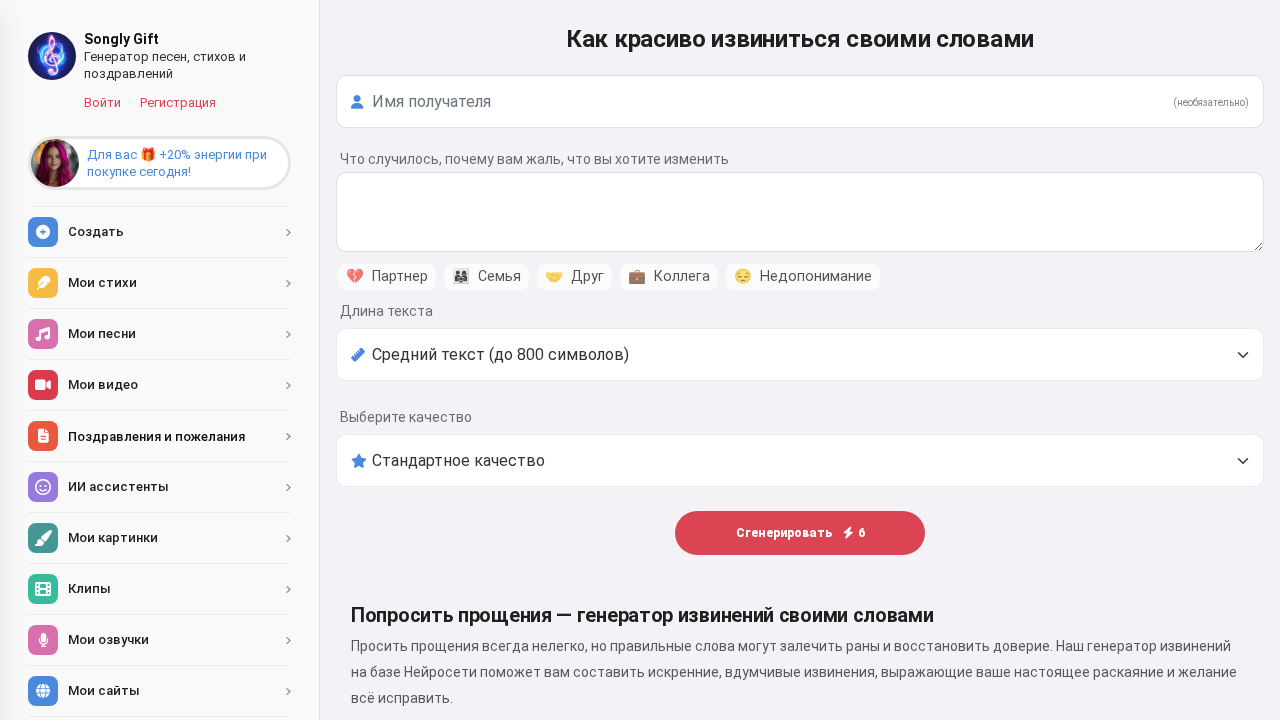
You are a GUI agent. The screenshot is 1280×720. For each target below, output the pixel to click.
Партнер (387, 276)
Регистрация (178, 102)
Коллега (669, 276)
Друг (574, 276)
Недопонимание (803, 276)
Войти (102, 102)
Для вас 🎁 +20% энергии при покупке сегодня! (177, 163)
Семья (486, 276)
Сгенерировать (800, 533)
